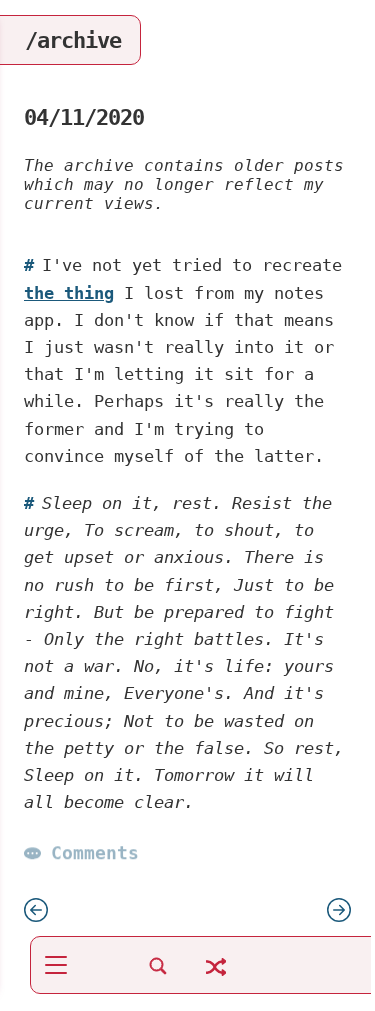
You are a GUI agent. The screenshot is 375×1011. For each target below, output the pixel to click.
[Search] (158, 976)
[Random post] (216, 978)
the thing (69, 293)
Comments (95, 853)
